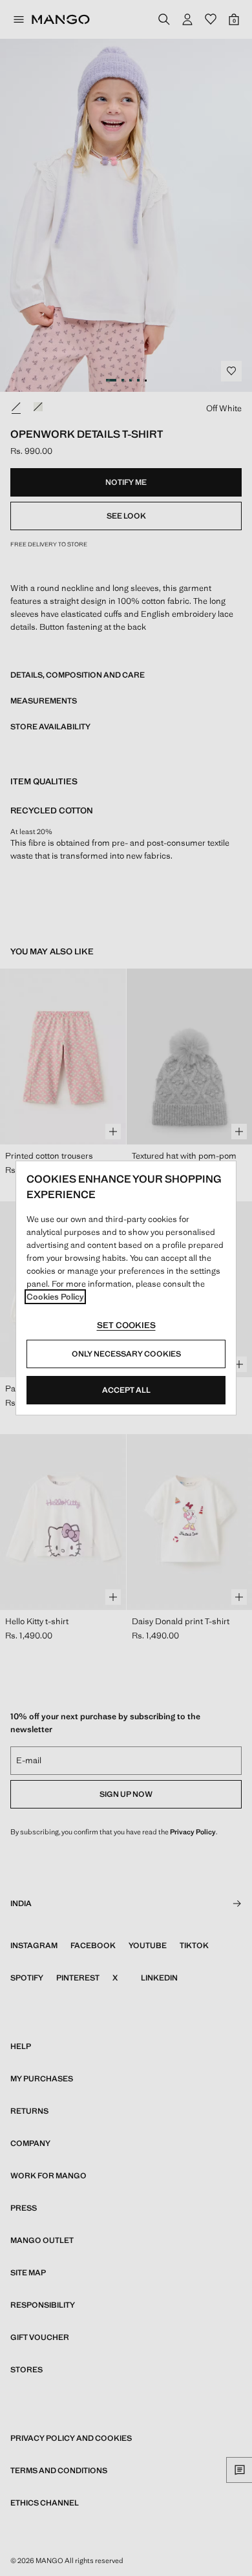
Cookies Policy (55, 1297)
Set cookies (126, 1325)
